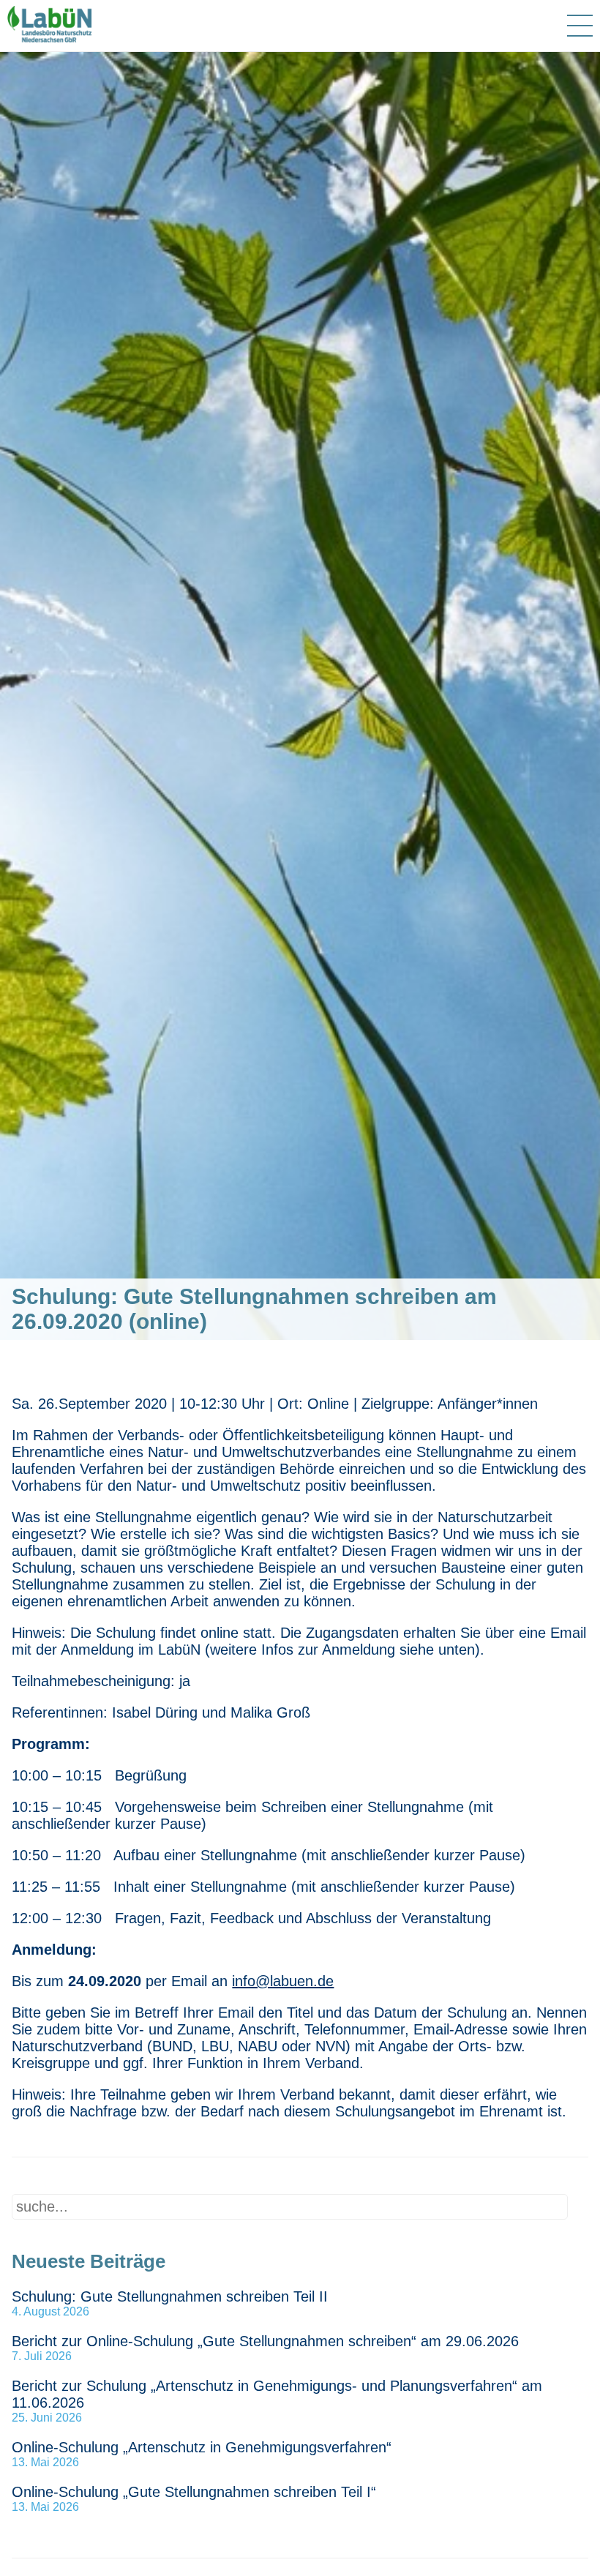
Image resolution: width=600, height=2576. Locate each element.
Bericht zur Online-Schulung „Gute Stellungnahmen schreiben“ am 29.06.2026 (265, 2341)
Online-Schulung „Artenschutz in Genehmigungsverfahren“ (202, 2447)
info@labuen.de (283, 1981)
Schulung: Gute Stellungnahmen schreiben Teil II (170, 2296)
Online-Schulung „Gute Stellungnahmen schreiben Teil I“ (194, 2492)
